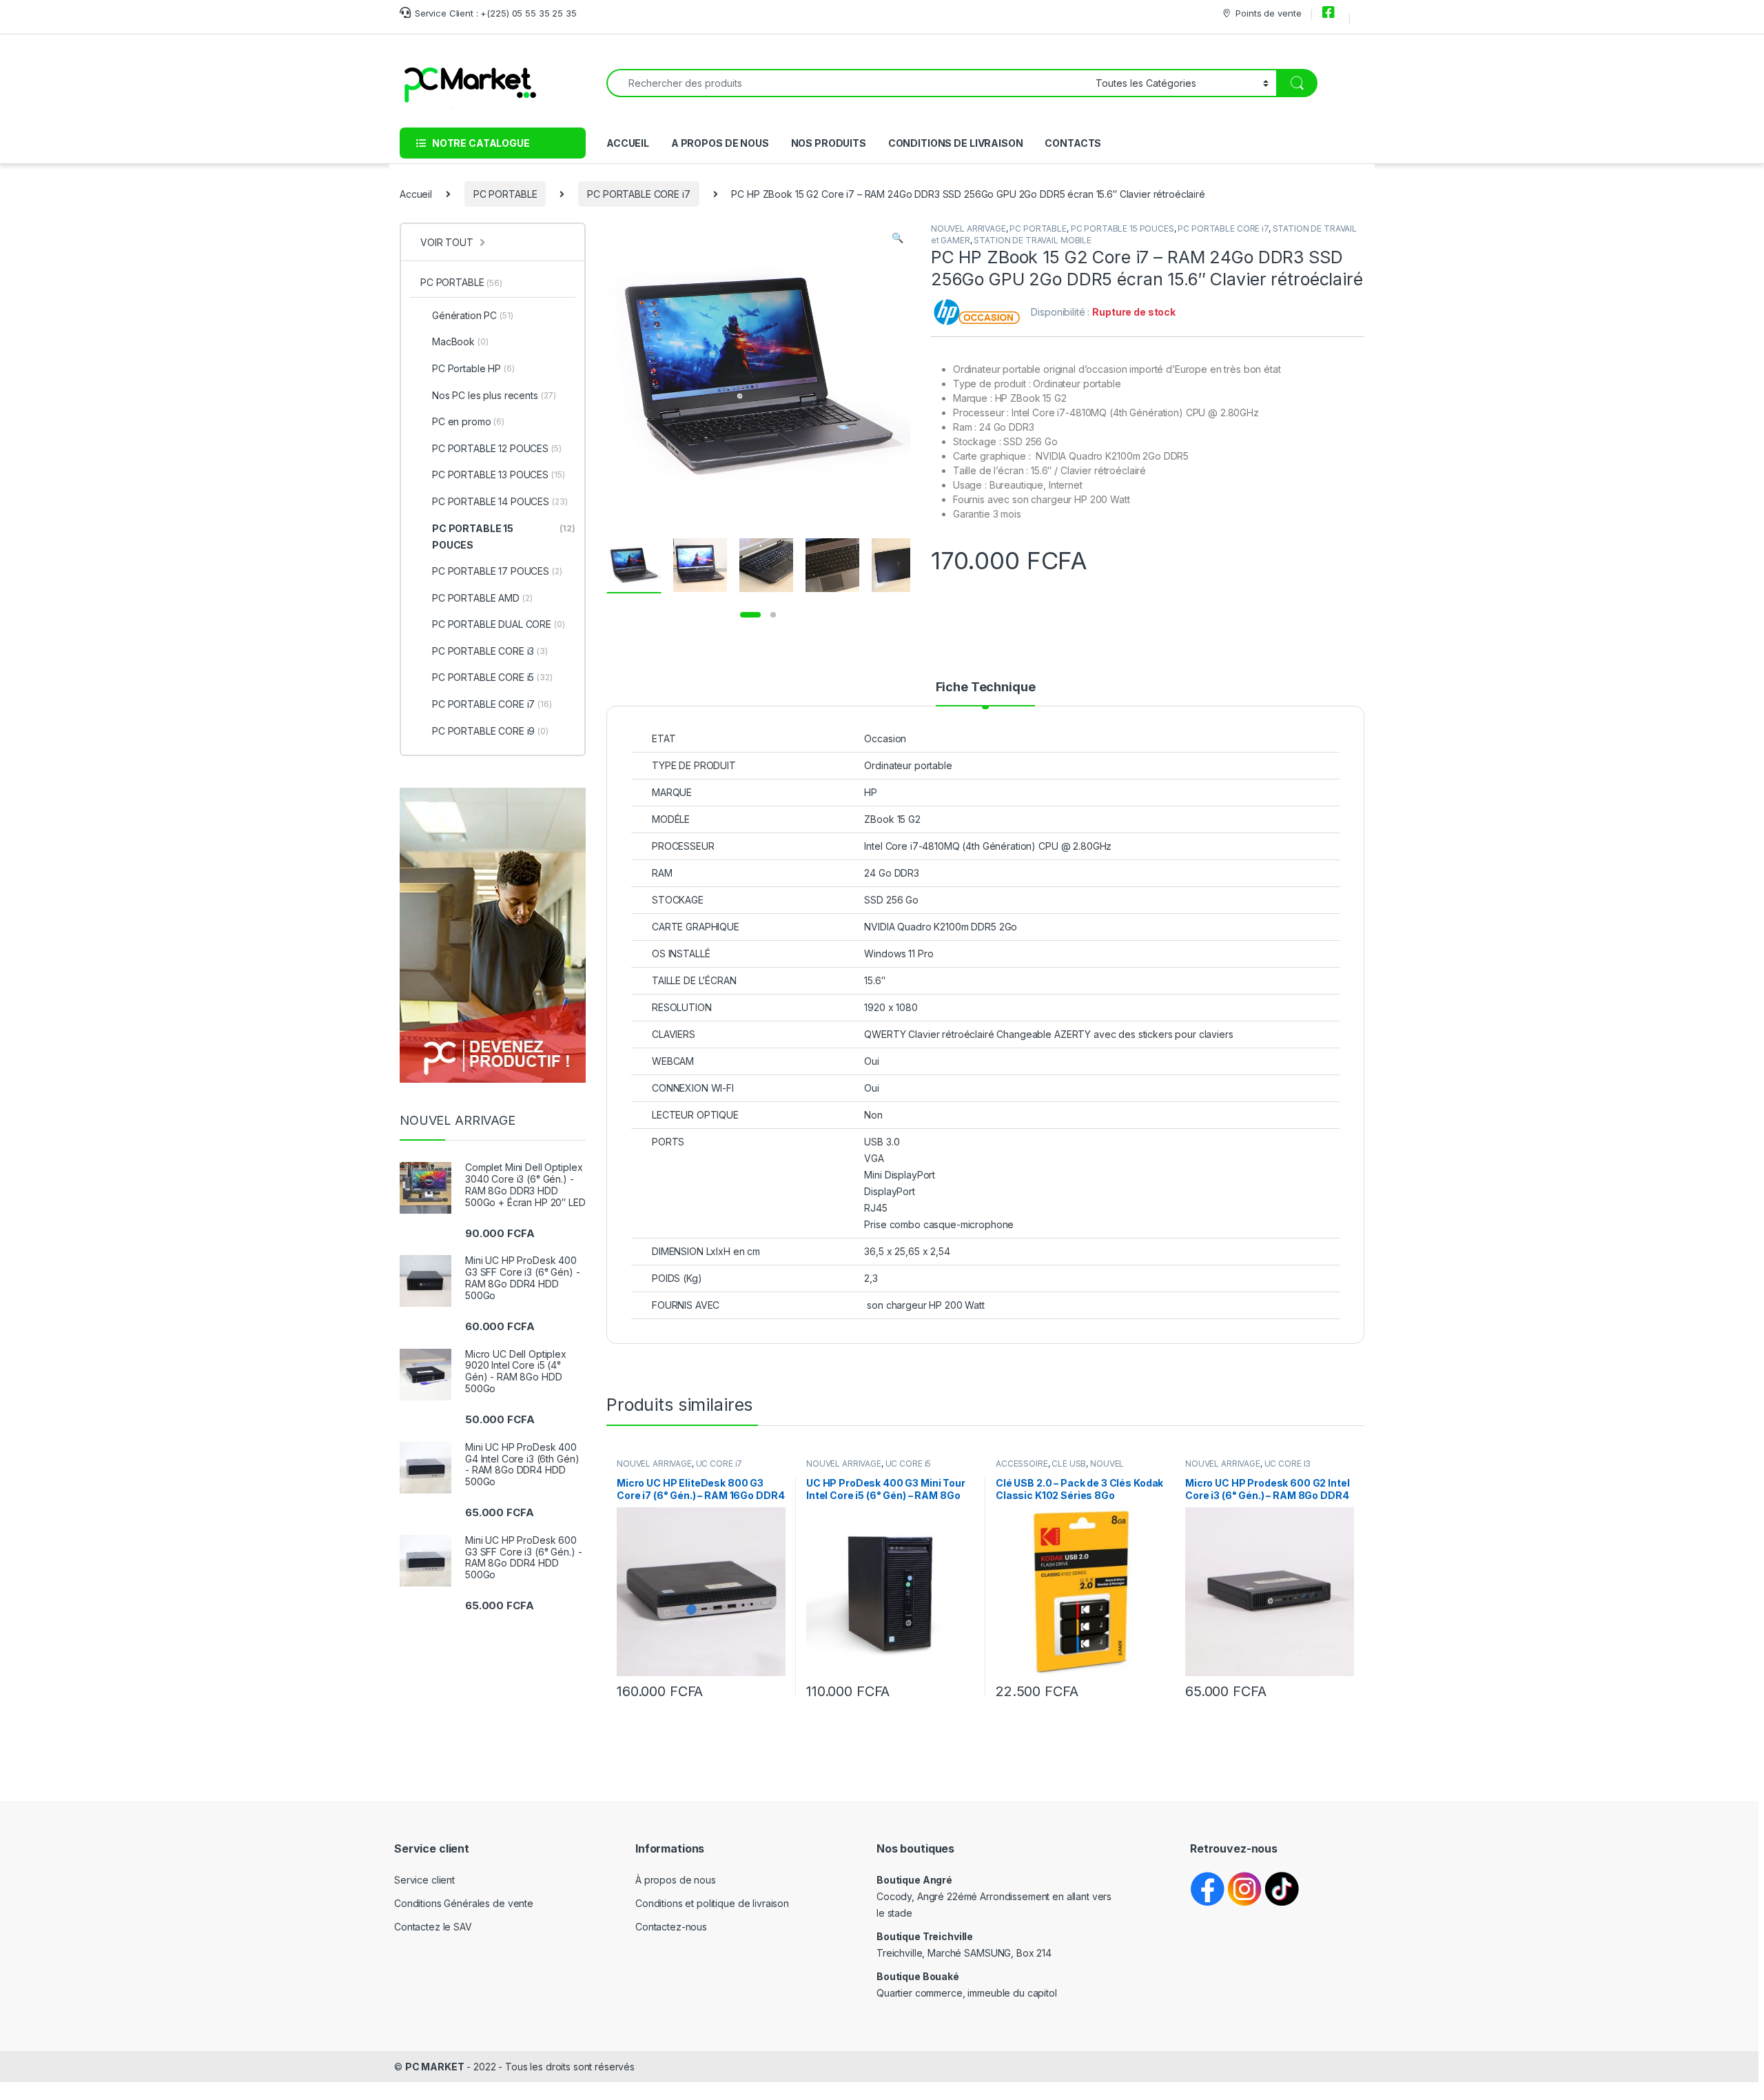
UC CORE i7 (719, 1464)
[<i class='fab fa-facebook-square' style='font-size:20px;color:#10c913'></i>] (1331, 13)
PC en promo (468, 421)
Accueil (416, 194)
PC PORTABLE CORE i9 (490, 731)
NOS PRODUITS (829, 143)
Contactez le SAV (433, 1927)
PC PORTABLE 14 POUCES (500, 501)
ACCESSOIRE (1022, 1464)
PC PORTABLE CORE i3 (490, 651)
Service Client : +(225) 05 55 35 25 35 (496, 13)
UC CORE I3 (1288, 1464)
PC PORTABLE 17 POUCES (497, 571)
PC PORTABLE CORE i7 (638, 194)
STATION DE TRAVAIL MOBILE (1033, 240)
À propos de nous (676, 1880)
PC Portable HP (473, 368)
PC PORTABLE (505, 194)
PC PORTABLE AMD (482, 598)
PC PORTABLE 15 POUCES (1122, 228)
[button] (898, 238)
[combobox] (847, 83)
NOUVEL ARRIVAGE (968, 228)
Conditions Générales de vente (464, 1903)
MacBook (460, 341)
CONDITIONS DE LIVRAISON (956, 143)
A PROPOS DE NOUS (720, 143)
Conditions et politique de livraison (712, 1903)
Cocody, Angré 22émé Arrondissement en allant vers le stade (994, 1896)
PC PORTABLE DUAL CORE (499, 624)
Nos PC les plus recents (494, 395)
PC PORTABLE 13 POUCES (499, 475)
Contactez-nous (671, 1927)
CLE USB (1069, 1464)
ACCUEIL (628, 143)
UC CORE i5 (909, 1464)
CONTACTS (1073, 143)
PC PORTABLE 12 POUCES (497, 448)
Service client (424, 1880)
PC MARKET (435, 2067)
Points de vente (1268, 13)
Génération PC (473, 315)
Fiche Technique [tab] (986, 687)
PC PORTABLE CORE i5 (492, 677)
